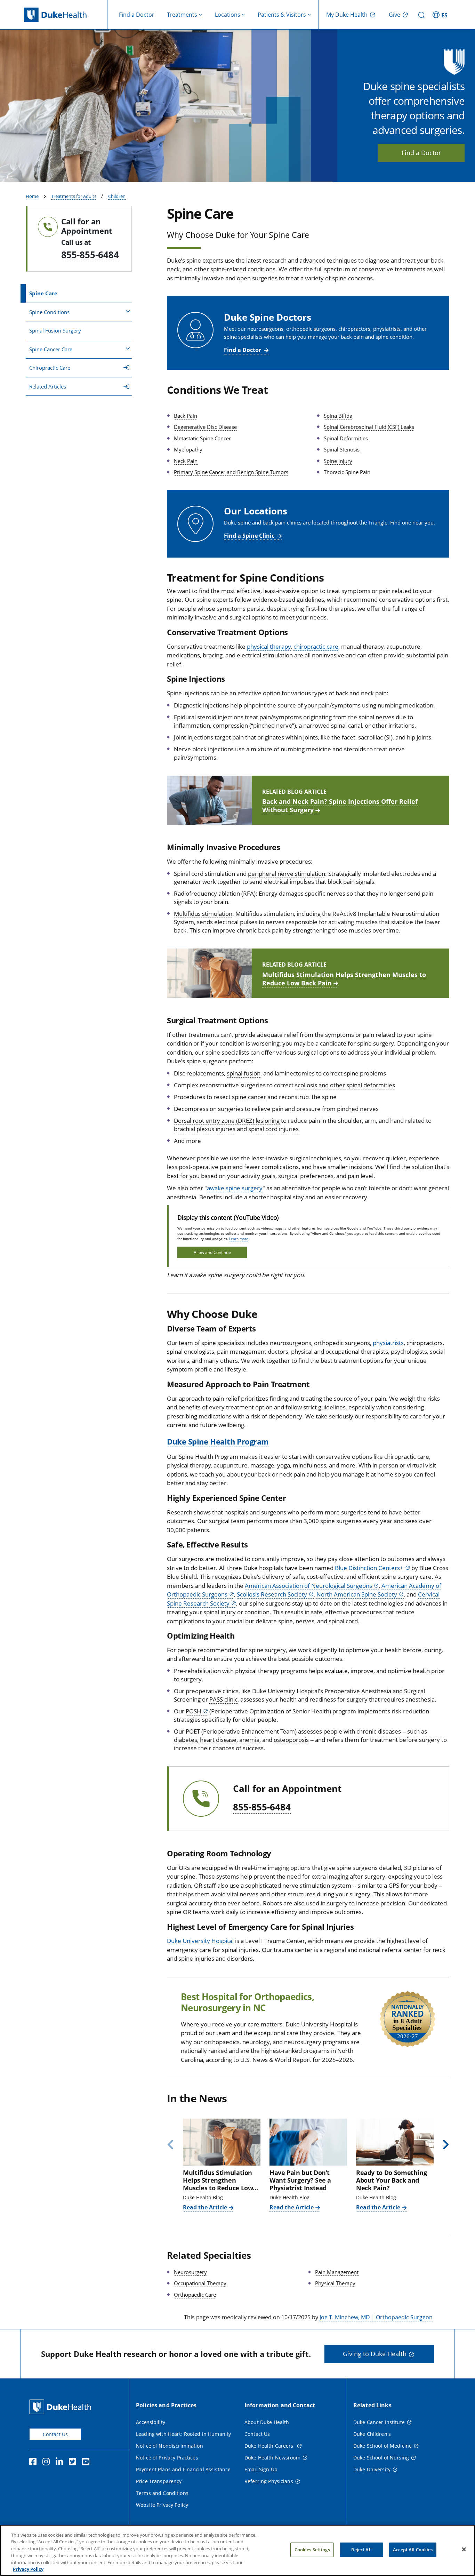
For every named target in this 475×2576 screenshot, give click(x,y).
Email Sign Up (261, 2469)
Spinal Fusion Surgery (55, 330)
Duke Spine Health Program (218, 1441)
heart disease (218, 1740)
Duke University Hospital (200, 1941)
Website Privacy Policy (162, 2505)
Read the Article (205, 2207)
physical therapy (269, 646)
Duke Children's (372, 2434)
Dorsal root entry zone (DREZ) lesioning (227, 1121)
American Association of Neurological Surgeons (308, 1586)
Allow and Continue (212, 1252)
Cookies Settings (312, 2550)
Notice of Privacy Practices (167, 2458)
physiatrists (388, 1343)
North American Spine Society (357, 1594)
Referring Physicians (269, 2481)
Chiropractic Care (50, 368)
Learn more (239, 1239)
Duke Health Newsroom (272, 2458)
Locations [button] (228, 15)
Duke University (372, 2469)
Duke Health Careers (270, 2446)
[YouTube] (87, 2463)
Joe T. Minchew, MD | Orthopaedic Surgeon (376, 2317)
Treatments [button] (182, 15)
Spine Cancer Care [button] (51, 349)
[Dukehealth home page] (66, 15)
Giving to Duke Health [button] (375, 2354)
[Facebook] (34, 2463)
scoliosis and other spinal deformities (345, 1085)
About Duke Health (267, 2422)
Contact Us (55, 2434)
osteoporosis (291, 1740)
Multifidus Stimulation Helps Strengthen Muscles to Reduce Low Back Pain (344, 979)
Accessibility (151, 2422)
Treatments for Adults (74, 196)
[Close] (464, 2550)
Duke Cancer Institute (379, 2422)
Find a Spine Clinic (249, 536)
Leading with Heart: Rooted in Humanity (183, 2434)
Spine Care (43, 293)
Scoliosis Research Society (272, 1594)
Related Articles (48, 386)
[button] (441, 15)
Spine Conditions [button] (49, 312)
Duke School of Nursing (381, 2458)
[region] (237, 2550)
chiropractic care (316, 646)
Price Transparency (159, 2481)
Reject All (361, 2550)
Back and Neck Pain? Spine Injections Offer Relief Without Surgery (340, 806)
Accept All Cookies (413, 2550)
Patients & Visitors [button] (282, 15)
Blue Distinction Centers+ (369, 1568)
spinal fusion (244, 1073)
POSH (194, 1711)
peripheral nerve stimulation (287, 874)
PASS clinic (223, 1699)
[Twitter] (74, 2463)
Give (395, 15)
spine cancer (249, 1097)
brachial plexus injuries (205, 1129)
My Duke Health (347, 15)
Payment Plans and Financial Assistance (183, 2469)
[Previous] (173, 2145)
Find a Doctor (137, 15)
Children (117, 196)
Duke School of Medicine (383, 2446)
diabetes (186, 1740)
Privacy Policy (28, 2569)
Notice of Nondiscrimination (170, 2446)
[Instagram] (48, 2463)
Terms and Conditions (162, 2493)
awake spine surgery (235, 1188)
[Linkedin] (61, 2463)
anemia (249, 1740)
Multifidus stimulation (203, 914)
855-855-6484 (90, 255)
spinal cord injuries (273, 1129)
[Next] (443, 2145)
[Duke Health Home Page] (62, 2407)
